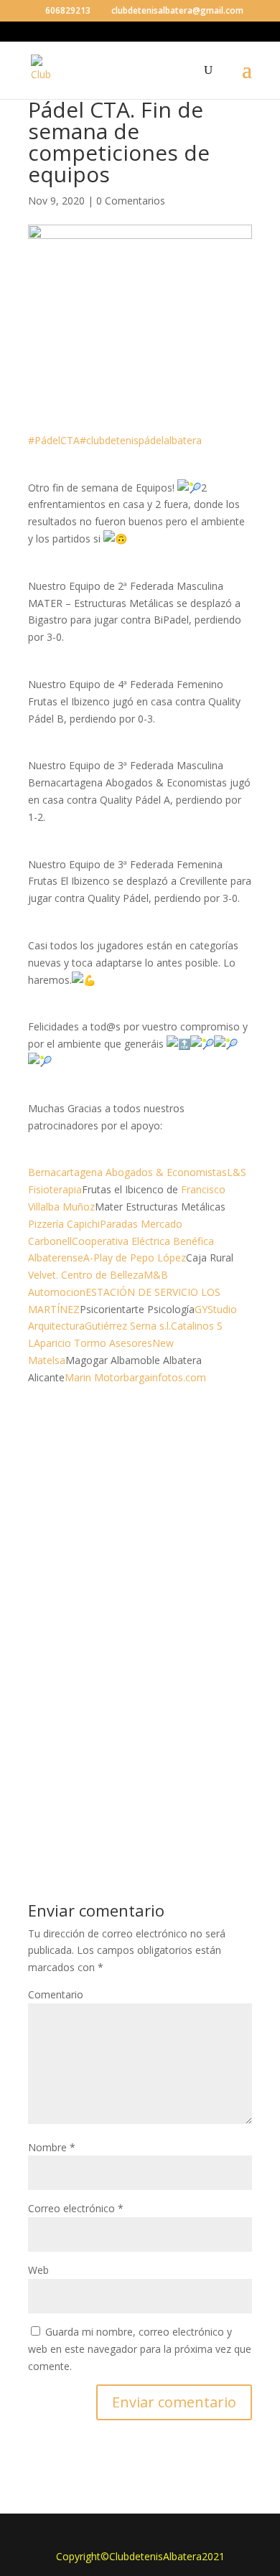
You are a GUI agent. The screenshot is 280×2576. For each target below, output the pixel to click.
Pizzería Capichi (64, 1224)
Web (38, 2270)
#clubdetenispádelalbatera (141, 440)
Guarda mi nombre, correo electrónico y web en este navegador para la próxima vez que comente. (140, 2349)
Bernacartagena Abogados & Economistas (127, 1172)
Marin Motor (94, 1377)
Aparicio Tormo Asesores (93, 1343)
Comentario (56, 1994)
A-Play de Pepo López (135, 1258)
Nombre (52, 2147)
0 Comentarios (131, 201)
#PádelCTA (54, 440)
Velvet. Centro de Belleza (86, 1275)
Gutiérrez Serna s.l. (128, 1326)
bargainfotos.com (165, 1377)
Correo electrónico (76, 2208)
